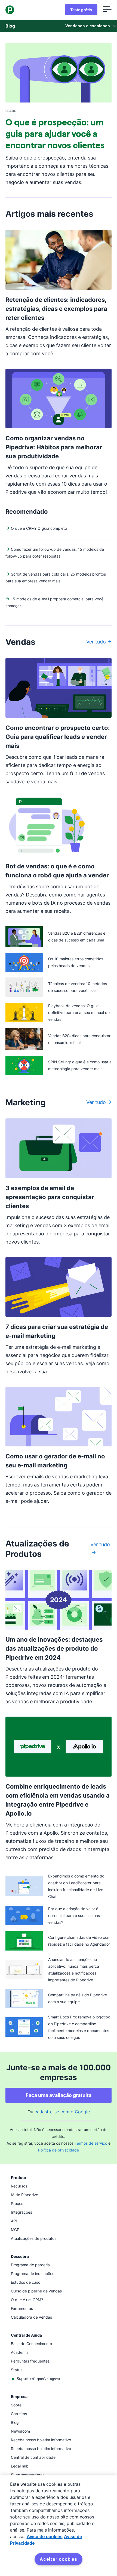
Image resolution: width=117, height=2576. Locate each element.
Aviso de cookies (45, 2536)
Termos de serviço (91, 2143)
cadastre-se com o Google (62, 2112)
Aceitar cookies (59, 2559)
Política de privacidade (59, 2150)
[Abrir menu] (107, 10)
